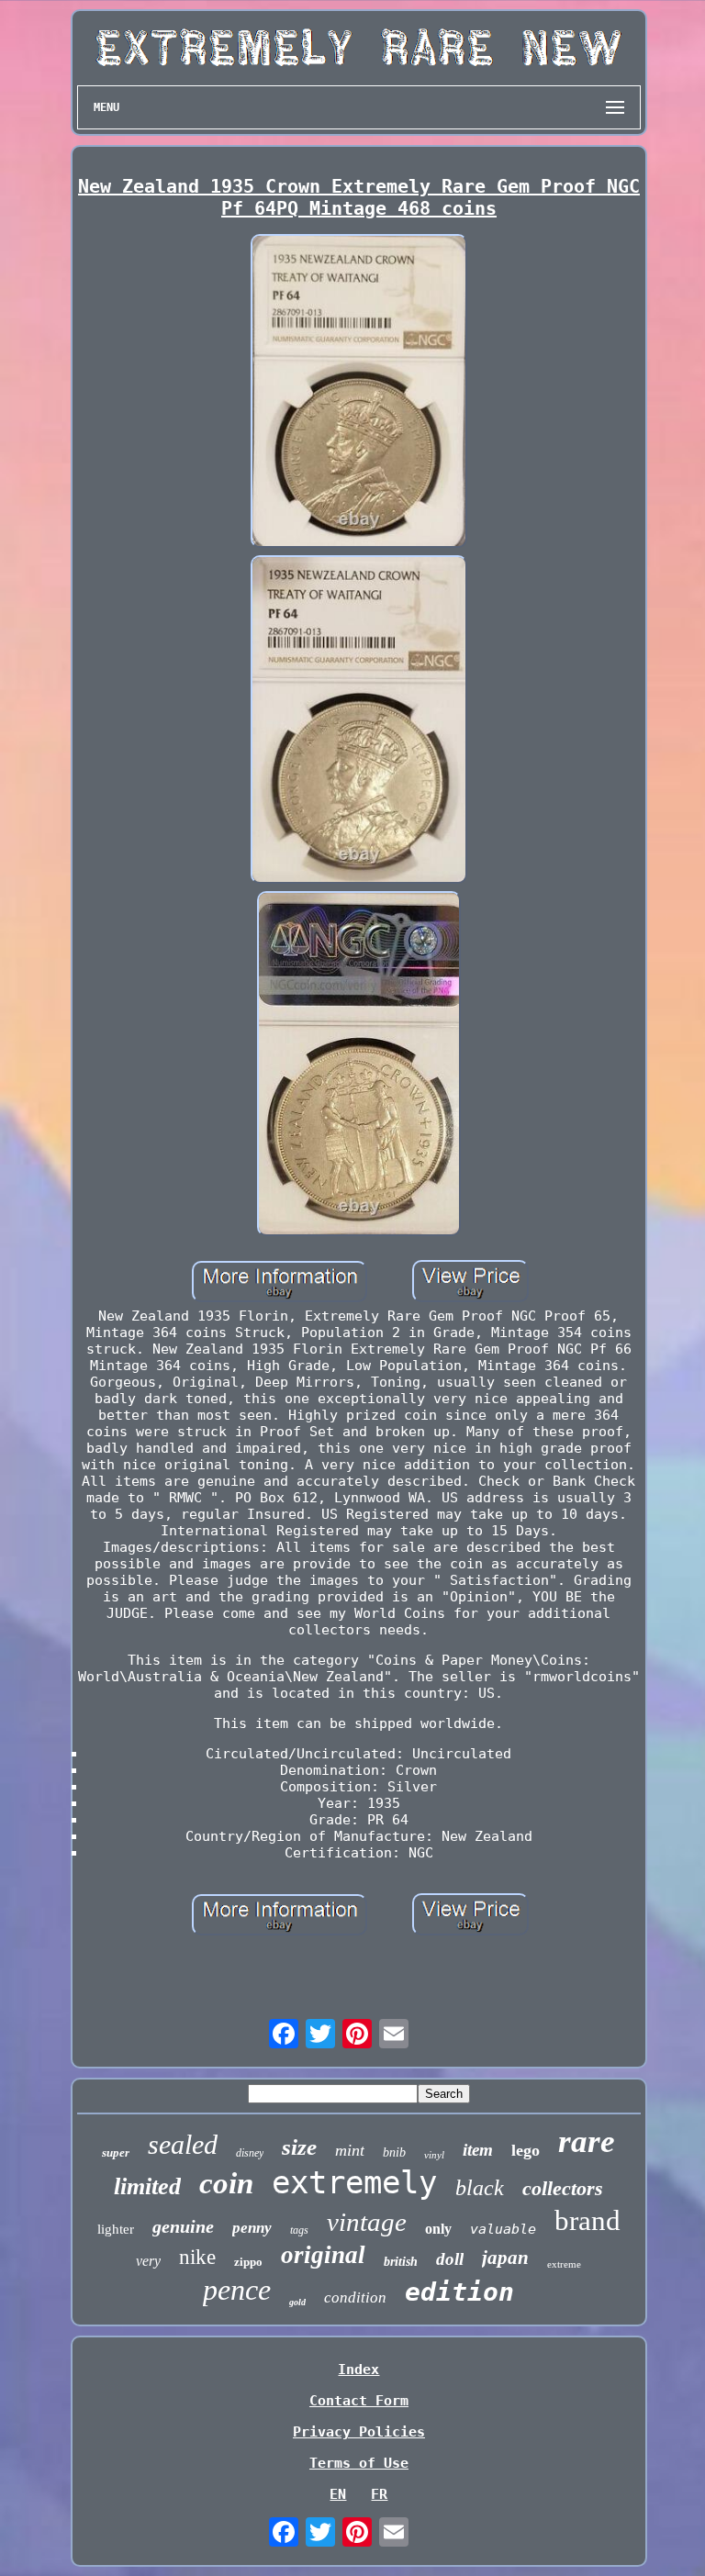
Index (358, 2370)
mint (350, 2150)
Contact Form (359, 2401)
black (480, 2188)
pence (237, 2290)
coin (226, 2183)
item (478, 2150)
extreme (564, 2264)
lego (526, 2150)
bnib (394, 2152)
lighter (116, 2229)
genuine (183, 2226)
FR (379, 2494)
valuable (503, 2229)
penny (252, 2228)
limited (147, 2186)
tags (299, 2230)
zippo (248, 2262)
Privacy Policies (359, 2432)
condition (355, 2297)
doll (450, 2259)
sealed (183, 2144)
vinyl (434, 2155)
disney (250, 2153)
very (148, 2261)
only (438, 2229)
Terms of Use (359, 2463)
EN (338, 2494)
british (401, 2262)
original (323, 2255)
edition (459, 2292)
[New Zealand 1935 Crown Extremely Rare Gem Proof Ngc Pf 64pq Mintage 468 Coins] (359, 393)
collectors (563, 2188)
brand (587, 2220)
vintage (367, 2222)
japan (505, 2258)
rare (587, 2141)
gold (297, 2302)
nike (197, 2257)
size (299, 2147)
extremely (354, 2182)
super (116, 2152)
